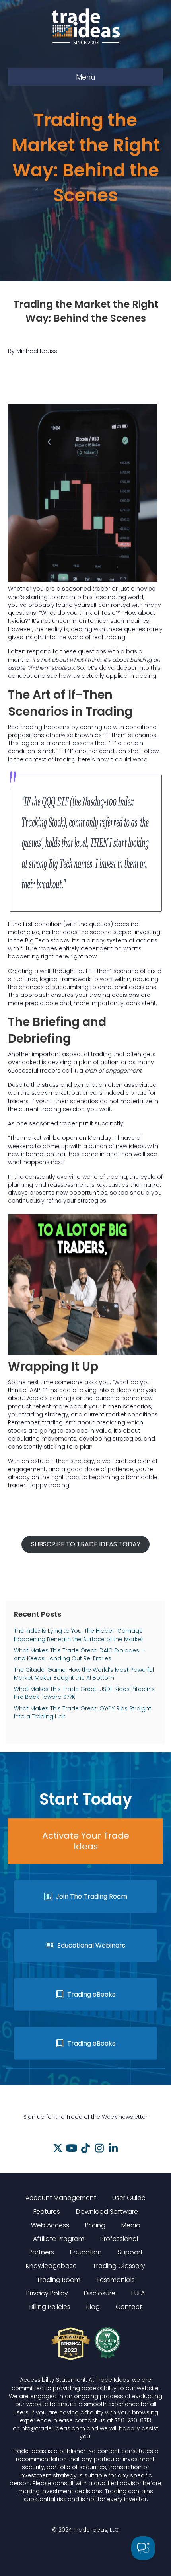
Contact (129, 2307)
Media (131, 2225)
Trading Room (58, 2280)
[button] (58, 2148)
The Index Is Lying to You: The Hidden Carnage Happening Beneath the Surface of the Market (79, 1635)
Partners (41, 2252)
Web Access (50, 2225)
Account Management (61, 2198)
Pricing (95, 2225)
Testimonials (116, 2280)
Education (86, 2252)
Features (47, 2212)
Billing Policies (50, 2307)
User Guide (129, 2198)
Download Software (107, 2212)
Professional (119, 2239)
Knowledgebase (51, 2266)
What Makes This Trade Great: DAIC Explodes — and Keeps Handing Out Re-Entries (80, 1654)
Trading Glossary (119, 2266)
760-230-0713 (133, 2420)
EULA (138, 2293)
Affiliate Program (59, 2239)
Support (130, 2252)
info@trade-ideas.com (53, 2428)
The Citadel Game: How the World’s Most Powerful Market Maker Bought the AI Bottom (84, 1674)
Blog (93, 2307)
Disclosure (100, 2293)
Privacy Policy (47, 2293)
